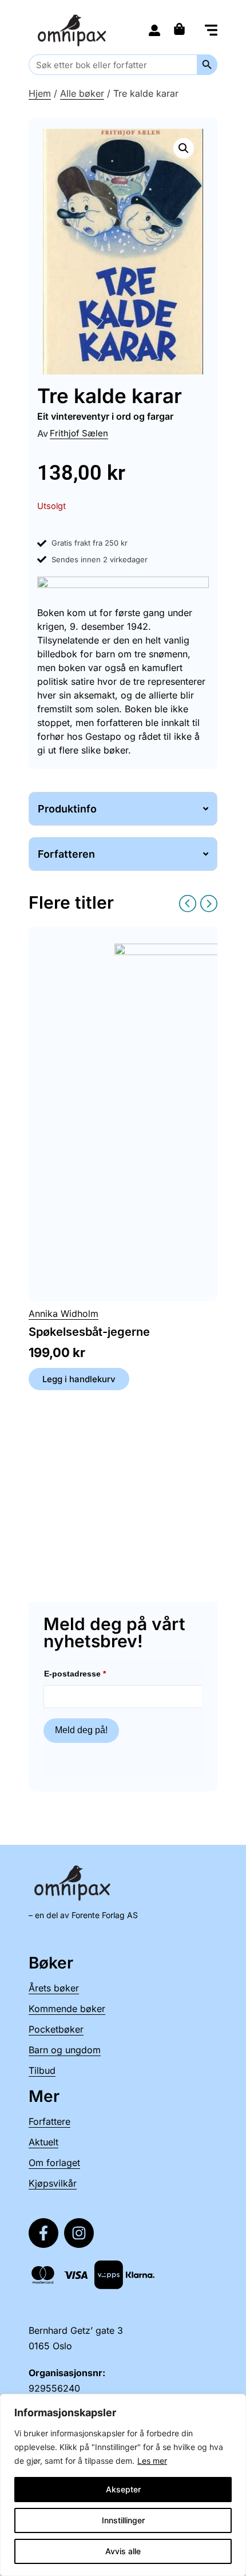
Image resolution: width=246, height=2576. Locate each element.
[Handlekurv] (182, 29)
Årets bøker (54, 1988)
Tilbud (42, 2070)
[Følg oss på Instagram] (79, 2233)
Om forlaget (54, 2163)
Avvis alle (123, 2551)
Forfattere (49, 2121)
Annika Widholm (64, 1313)
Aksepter (123, 2489)
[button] (211, 31)
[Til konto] (154, 30)
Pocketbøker (56, 2029)
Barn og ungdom (65, 2050)
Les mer (152, 2461)
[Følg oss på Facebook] (43, 2233)
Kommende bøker (67, 2009)
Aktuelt (43, 2142)
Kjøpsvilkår (53, 2183)
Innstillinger (123, 2520)
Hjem (40, 93)
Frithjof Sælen (79, 433)
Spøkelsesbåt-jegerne (89, 1332)
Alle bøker (82, 93)
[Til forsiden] (74, 30)
